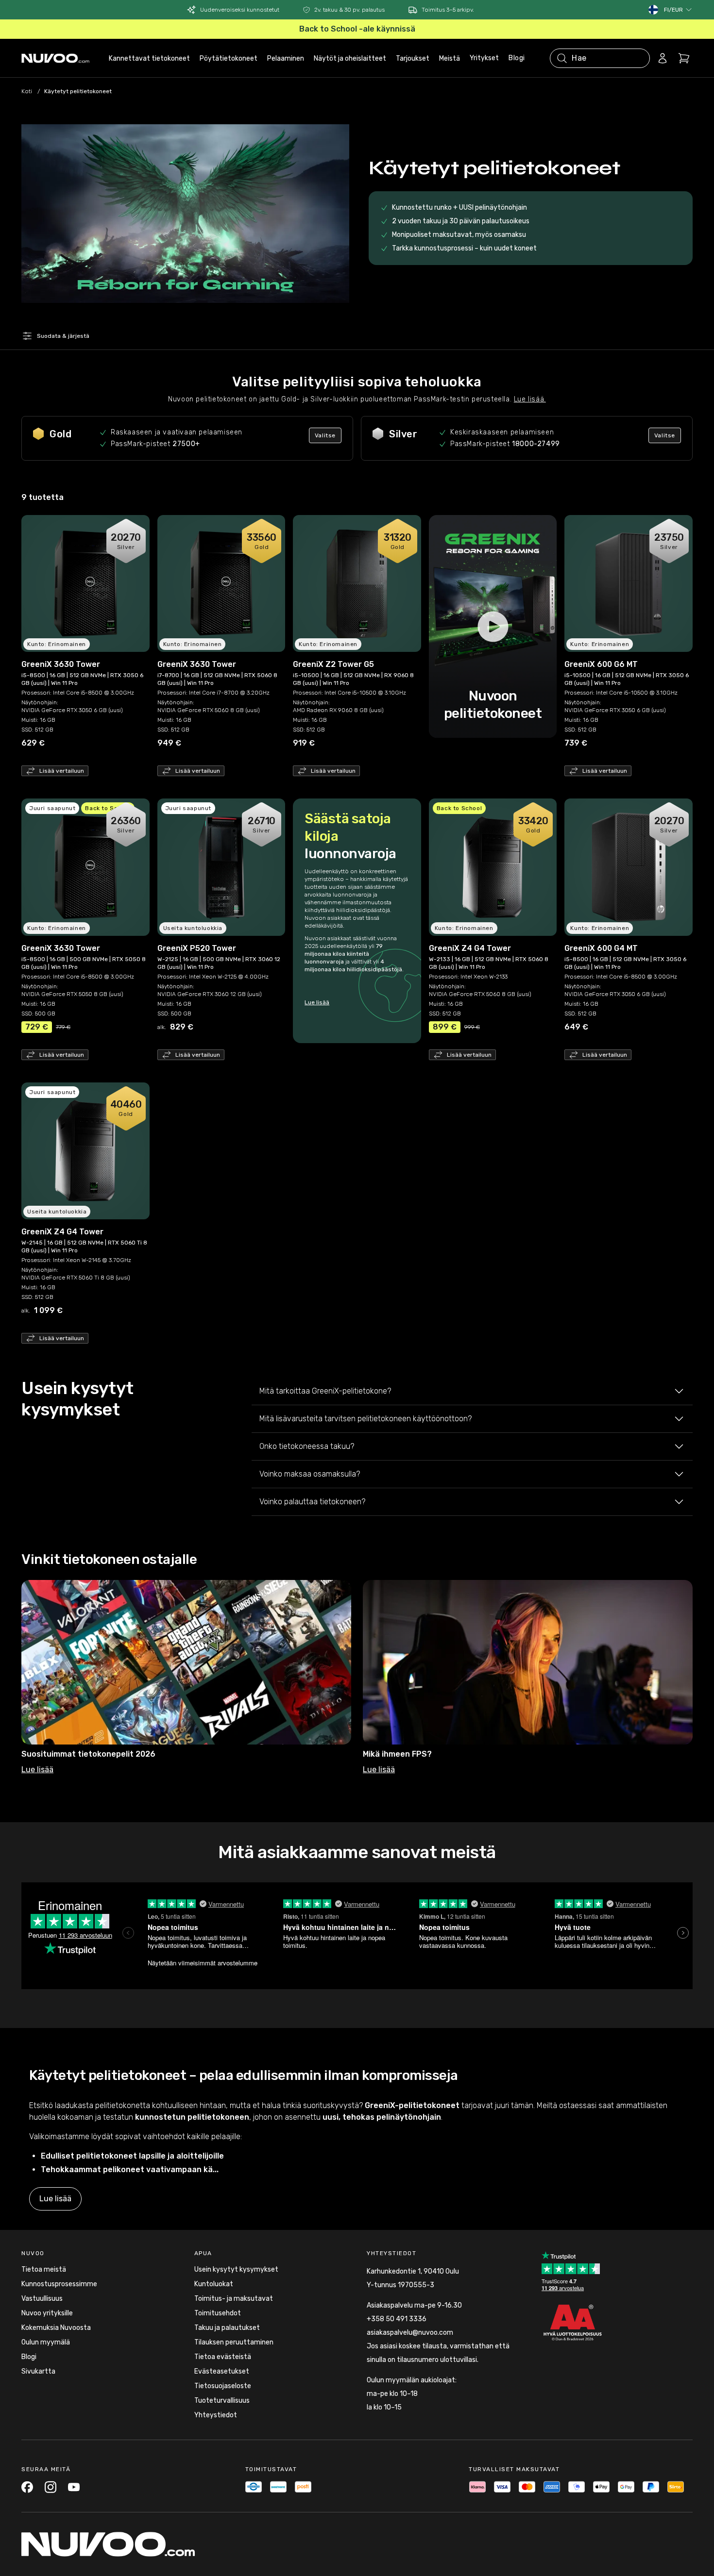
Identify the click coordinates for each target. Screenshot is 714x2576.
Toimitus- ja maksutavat (234, 2299)
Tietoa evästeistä (223, 2357)
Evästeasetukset (222, 2371)
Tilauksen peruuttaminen (234, 2342)
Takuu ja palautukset (227, 2328)
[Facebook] (27, 2487)
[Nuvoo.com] (55, 58)
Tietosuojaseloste (223, 2386)
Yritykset (484, 58)
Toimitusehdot (218, 2313)
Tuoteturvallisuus (222, 2401)
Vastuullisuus (42, 2299)
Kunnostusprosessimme (59, 2284)
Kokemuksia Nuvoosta (56, 2328)
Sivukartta (38, 2371)
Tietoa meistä (44, 2269)
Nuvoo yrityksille (47, 2313)
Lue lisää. (530, 399)
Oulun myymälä (46, 2342)
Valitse (325, 435)
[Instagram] (51, 2487)
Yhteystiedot (216, 2415)
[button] (678, 10)
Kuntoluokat (214, 2284)
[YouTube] (74, 2487)
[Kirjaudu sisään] (663, 58)
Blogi (517, 58)
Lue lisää (317, 1002)
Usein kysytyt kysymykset (236, 2269)
